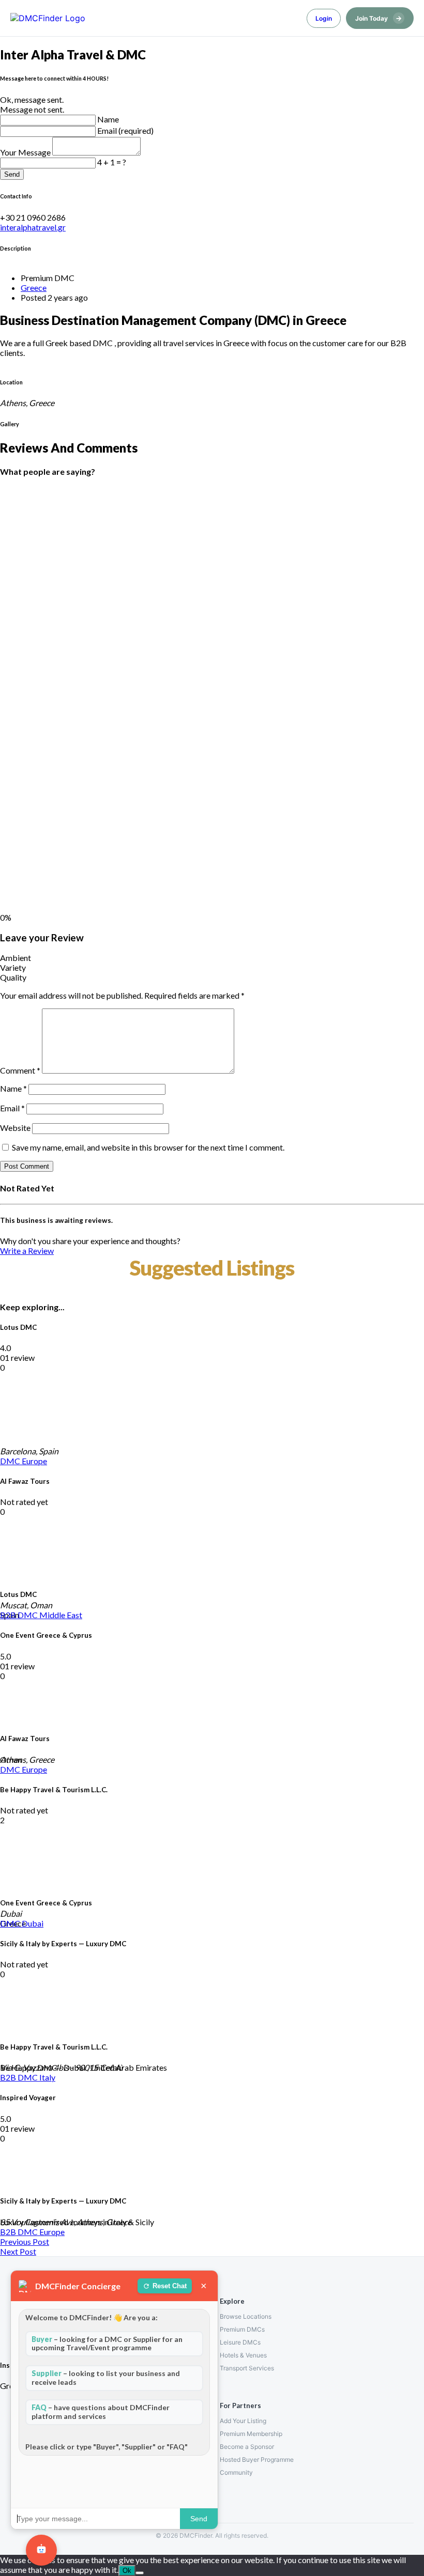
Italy (47, 2077)
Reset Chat (170, 2286)
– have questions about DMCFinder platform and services (101, 2412)
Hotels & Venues (243, 2355)
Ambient (16, 958)
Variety (13, 967)
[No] (140, 2573)
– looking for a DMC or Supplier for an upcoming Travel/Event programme (107, 2344)
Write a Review (27, 1251)
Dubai (33, 1923)
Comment (20, 1070)
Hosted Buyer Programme (257, 2459)
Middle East (61, 1615)
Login (324, 18)
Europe (34, 1461)
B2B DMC (20, 1615)
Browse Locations (246, 2316)
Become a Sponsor (247, 2447)
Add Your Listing (243, 2421)
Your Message (26, 152)
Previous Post (25, 2241)
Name (108, 119)
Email (12, 1108)
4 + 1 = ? (112, 162)
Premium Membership (251, 2434)
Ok (127, 2571)
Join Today (378, 18)
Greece (34, 288)
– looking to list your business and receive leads (106, 2378)
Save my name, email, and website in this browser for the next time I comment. (148, 1147)
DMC (11, 1461)
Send (12, 174)
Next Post (18, 2251)
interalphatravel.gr (33, 227)
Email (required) (125, 130)
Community (236, 2472)
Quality (13, 977)
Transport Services (247, 2368)
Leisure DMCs (240, 2342)
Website (15, 1128)
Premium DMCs (242, 2329)
